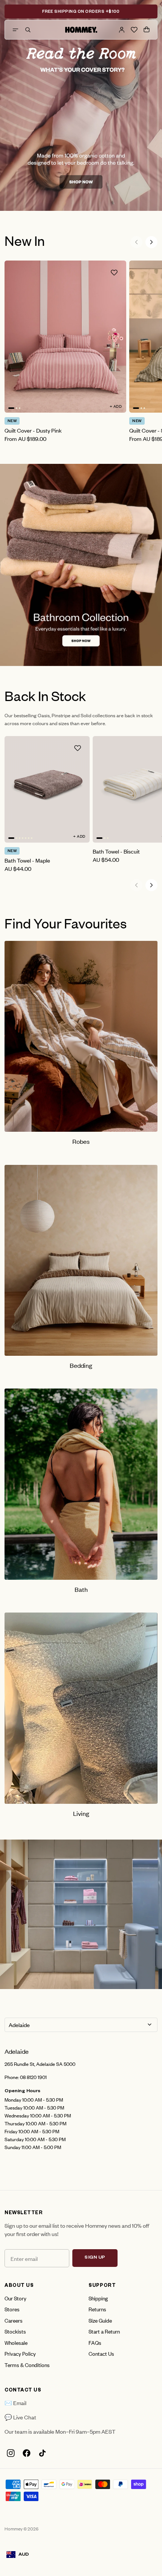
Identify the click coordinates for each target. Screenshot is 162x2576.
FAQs (95, 2342)
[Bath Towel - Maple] (47, 789)
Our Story (15, 2298)
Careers (14, 2320)
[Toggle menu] (15, 30)
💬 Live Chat (20, 2417)
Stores (12, 2309)
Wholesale (16, 2342)
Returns (97, 2309)
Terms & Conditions (27, 2365)
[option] (81, 105)
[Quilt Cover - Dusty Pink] (65, 337)
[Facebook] (26, 2453)
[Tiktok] (42, 2453)
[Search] (28, 30)
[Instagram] (11, 2453)
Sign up (95, 2258)
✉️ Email (15, 2403)
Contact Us (101, 2353)
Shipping (98, 2298)
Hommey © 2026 (21, 2529)
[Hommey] (81, 30)
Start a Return (104, 2331)
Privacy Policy (20, 2353)
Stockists (15, 2331)
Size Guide (100, 2320)
